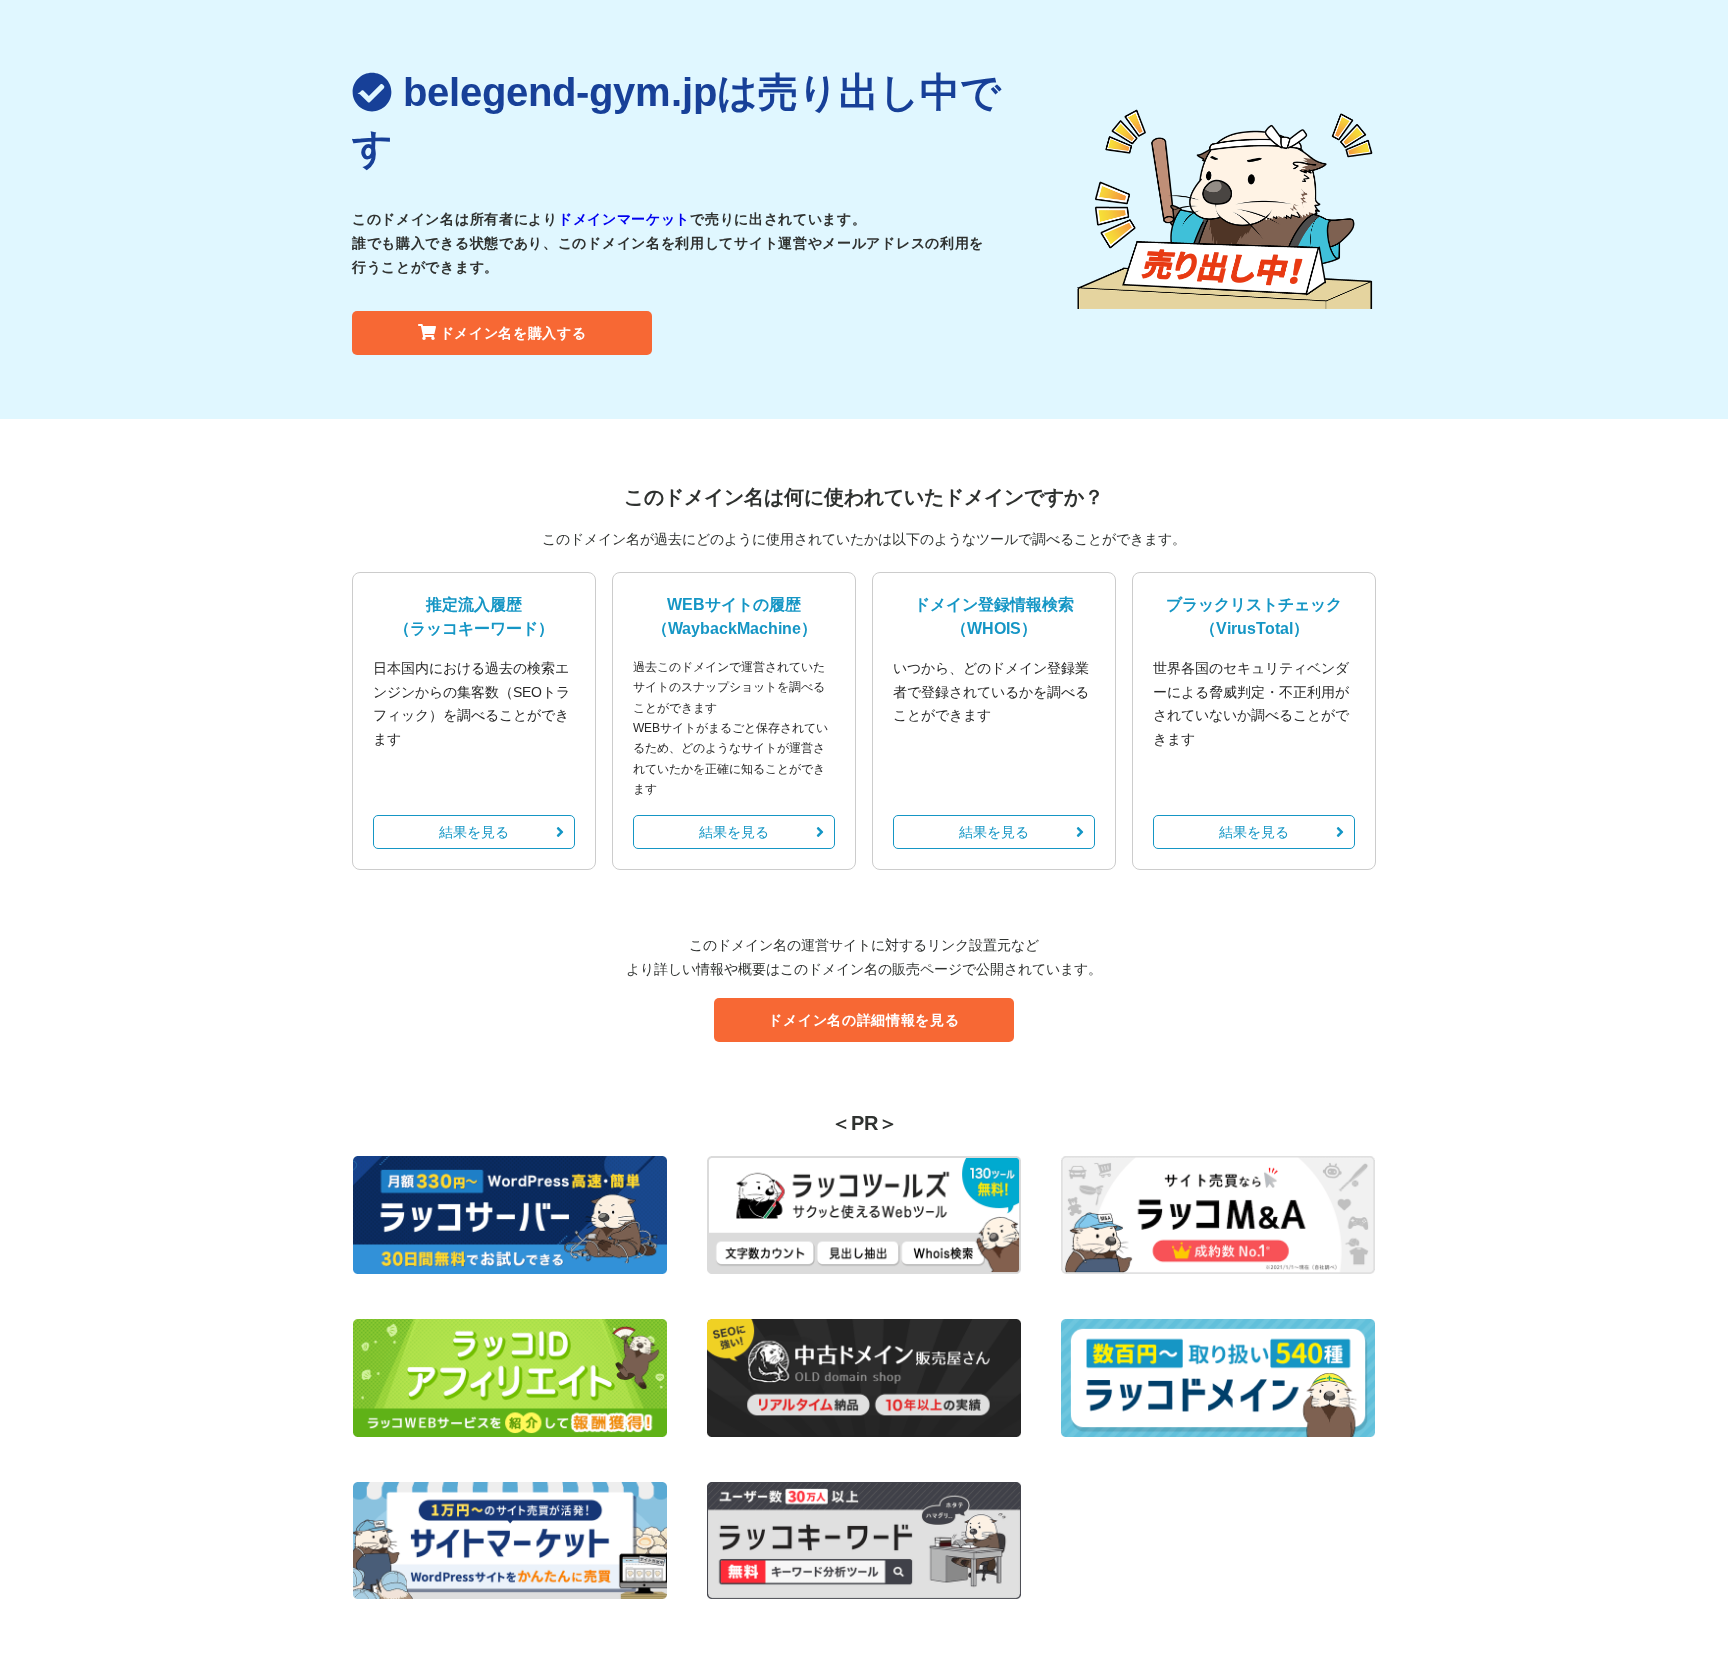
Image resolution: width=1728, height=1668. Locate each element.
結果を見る (474, 832)
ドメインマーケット (624, 219)
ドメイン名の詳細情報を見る (863, 1020)
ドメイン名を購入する (513, 333)
